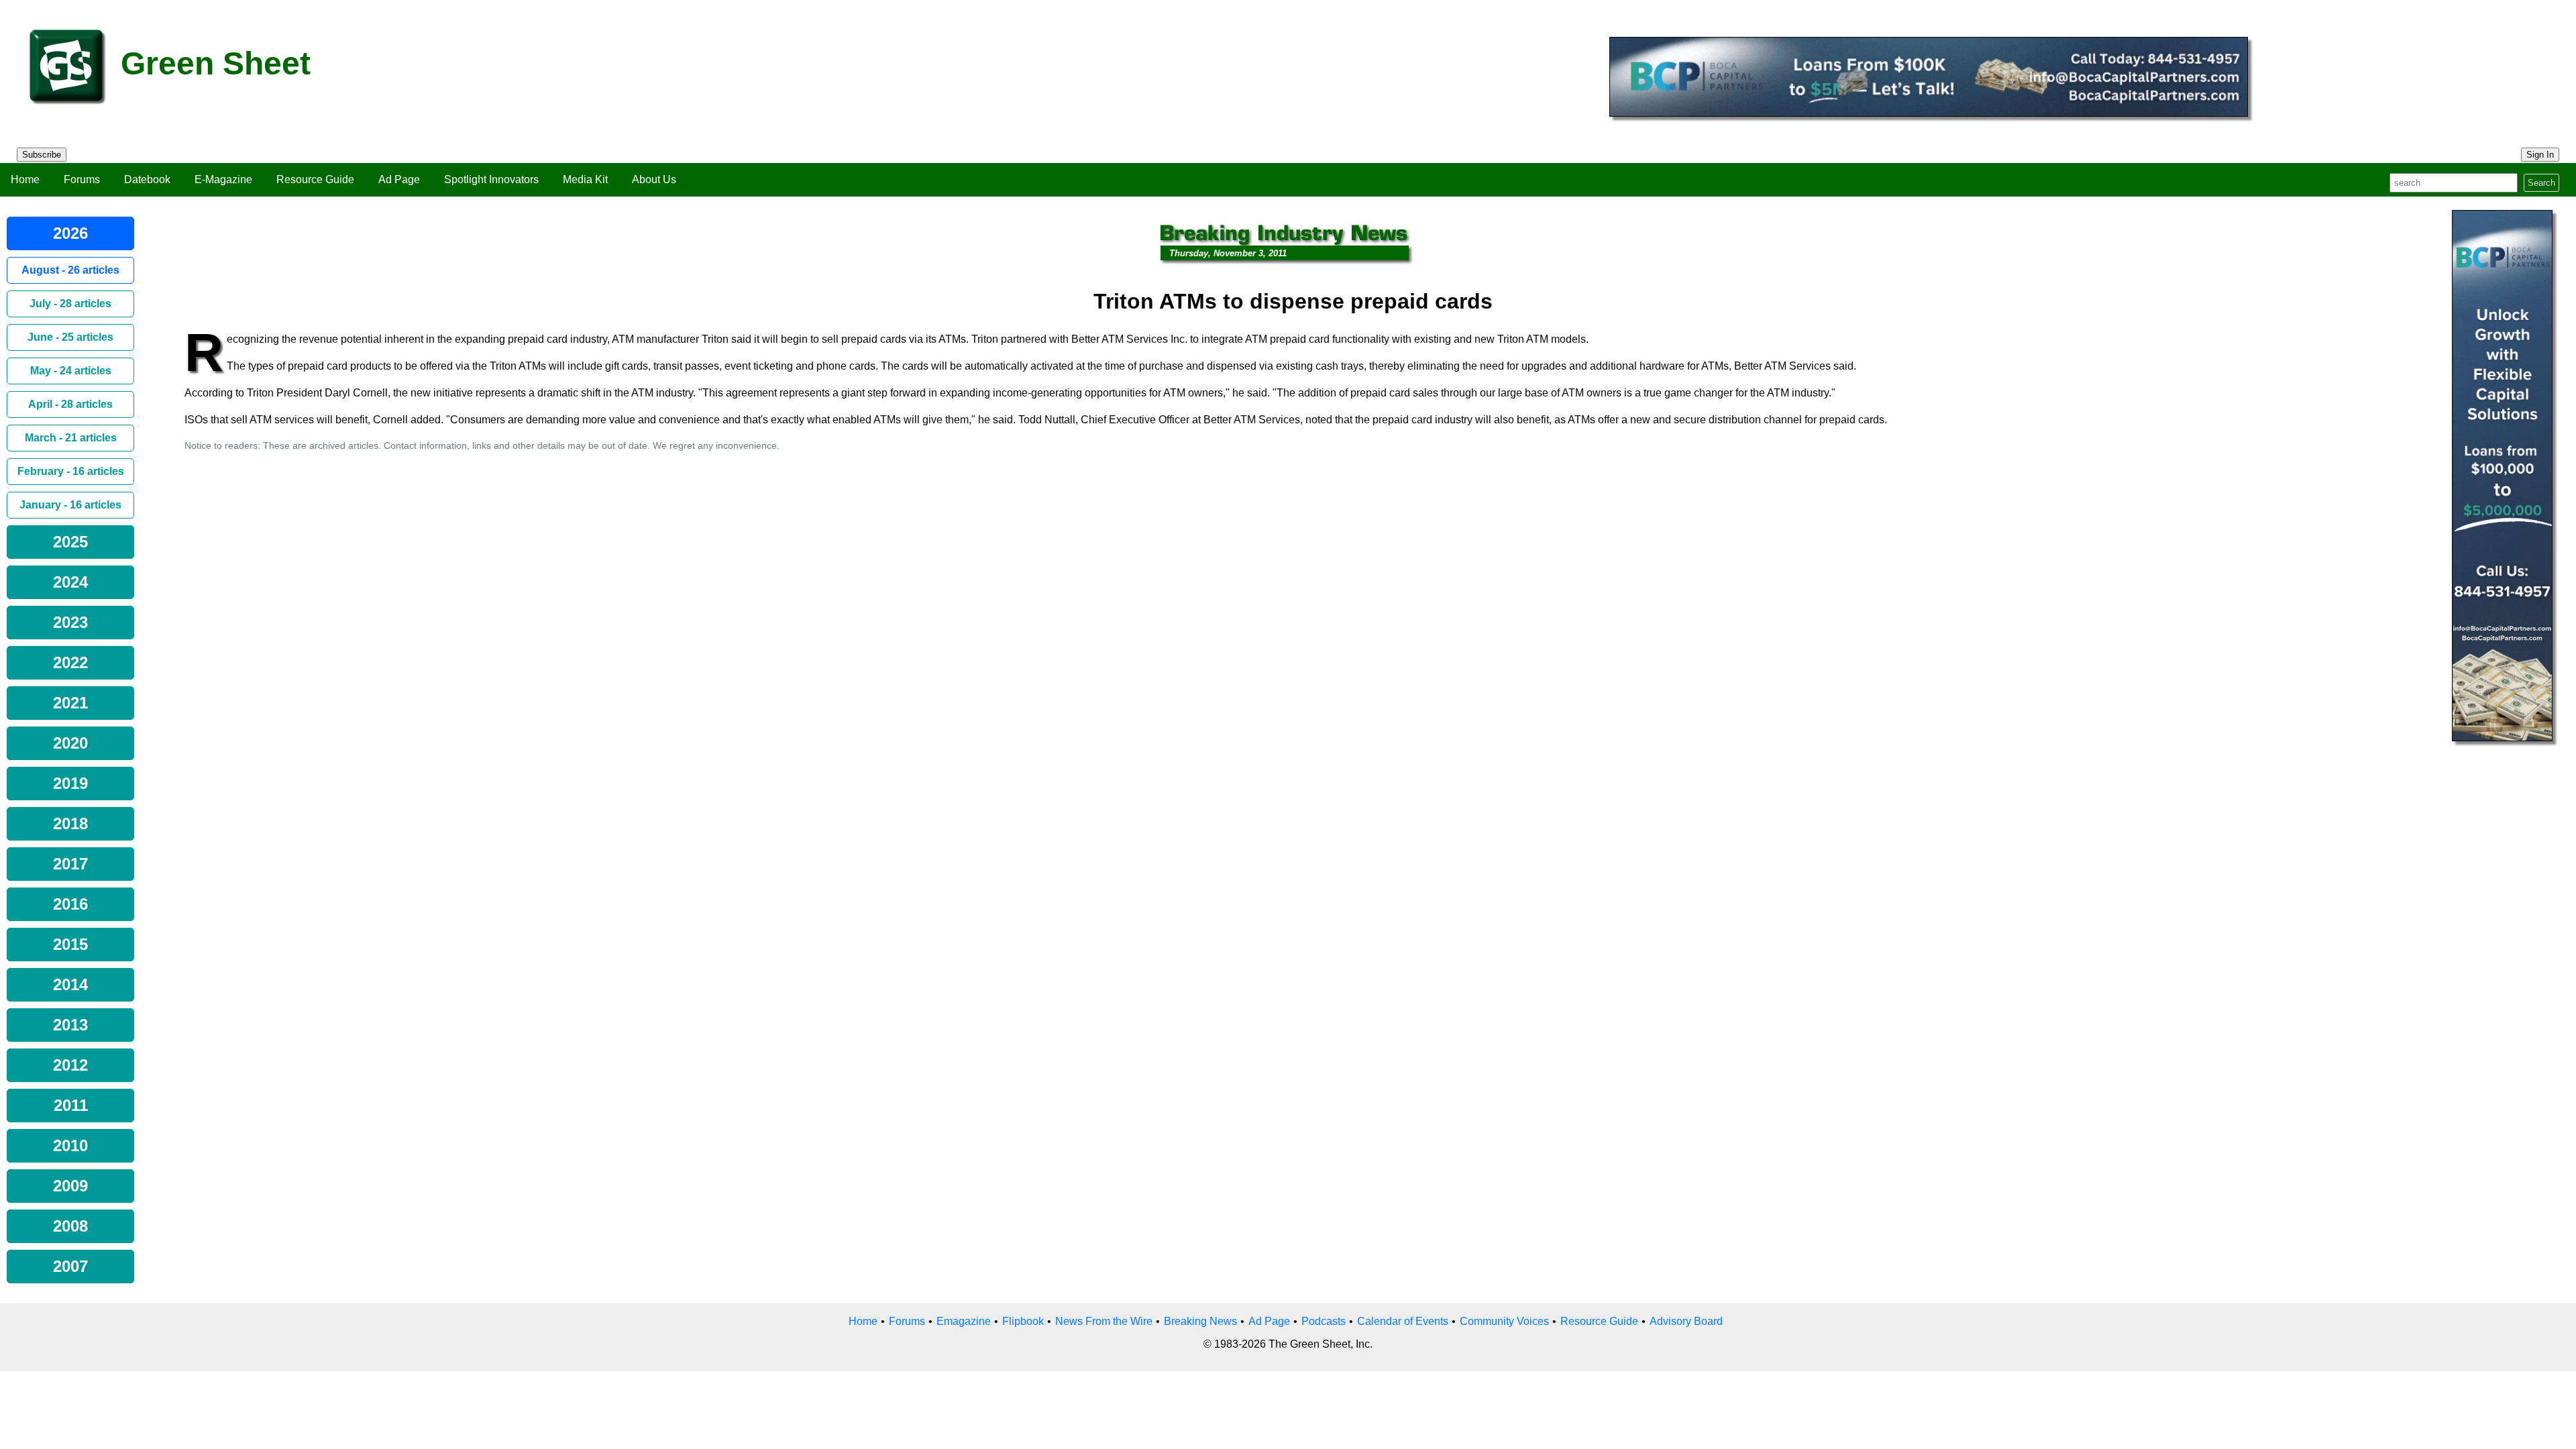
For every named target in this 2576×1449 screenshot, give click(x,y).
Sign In (2540, 155)
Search (2541, 183)
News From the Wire (1104, 1321)
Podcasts (1324, 1321)
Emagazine (964, 1321)
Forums (82, 179)
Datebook (147, 179)
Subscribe (42, 155)
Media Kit (585, 179)
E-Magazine (223, 179)
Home (25, 179)
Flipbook (1023, 1321)
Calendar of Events (1403, 1321)
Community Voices (1504, 1321)
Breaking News (1200, 1321)
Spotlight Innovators (491, 179)
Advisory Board (1686, 1321)
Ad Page (399, 179)
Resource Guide (315, 179)
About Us (654, 179)
